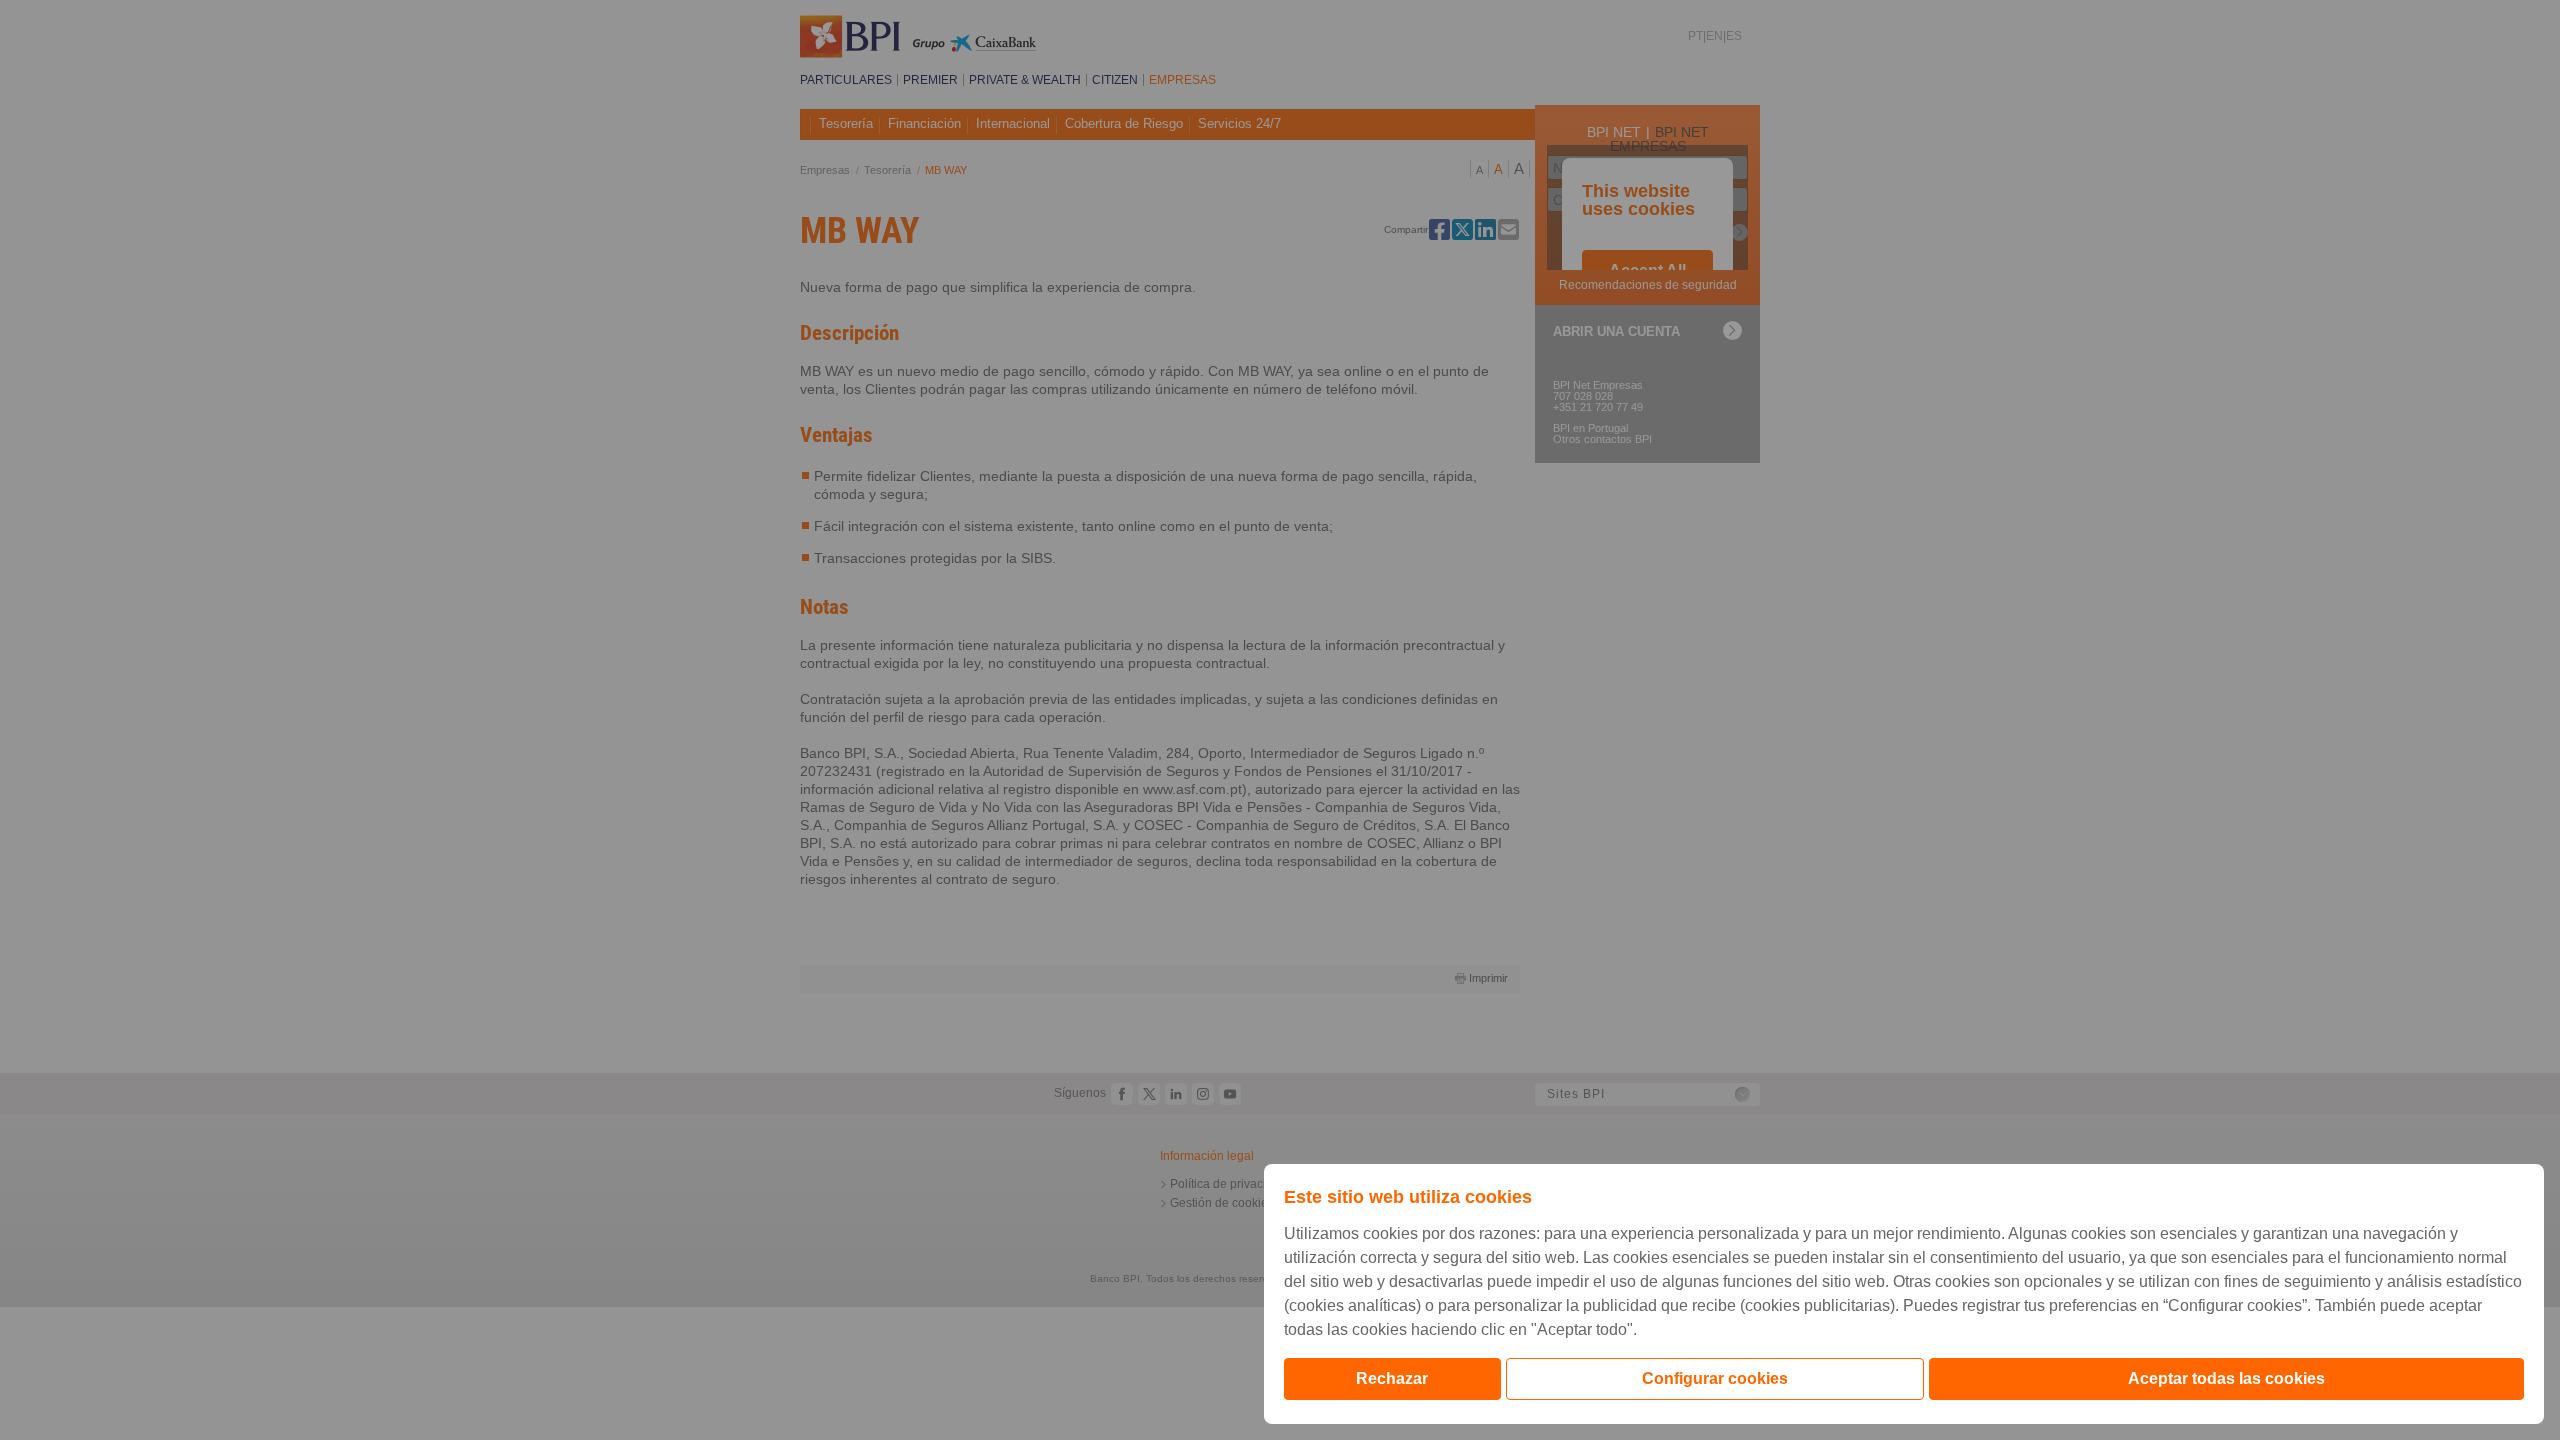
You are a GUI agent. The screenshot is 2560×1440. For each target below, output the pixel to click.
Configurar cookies (1715, 1378)
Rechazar (1392, 1378)
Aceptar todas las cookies (2226, 1378)
